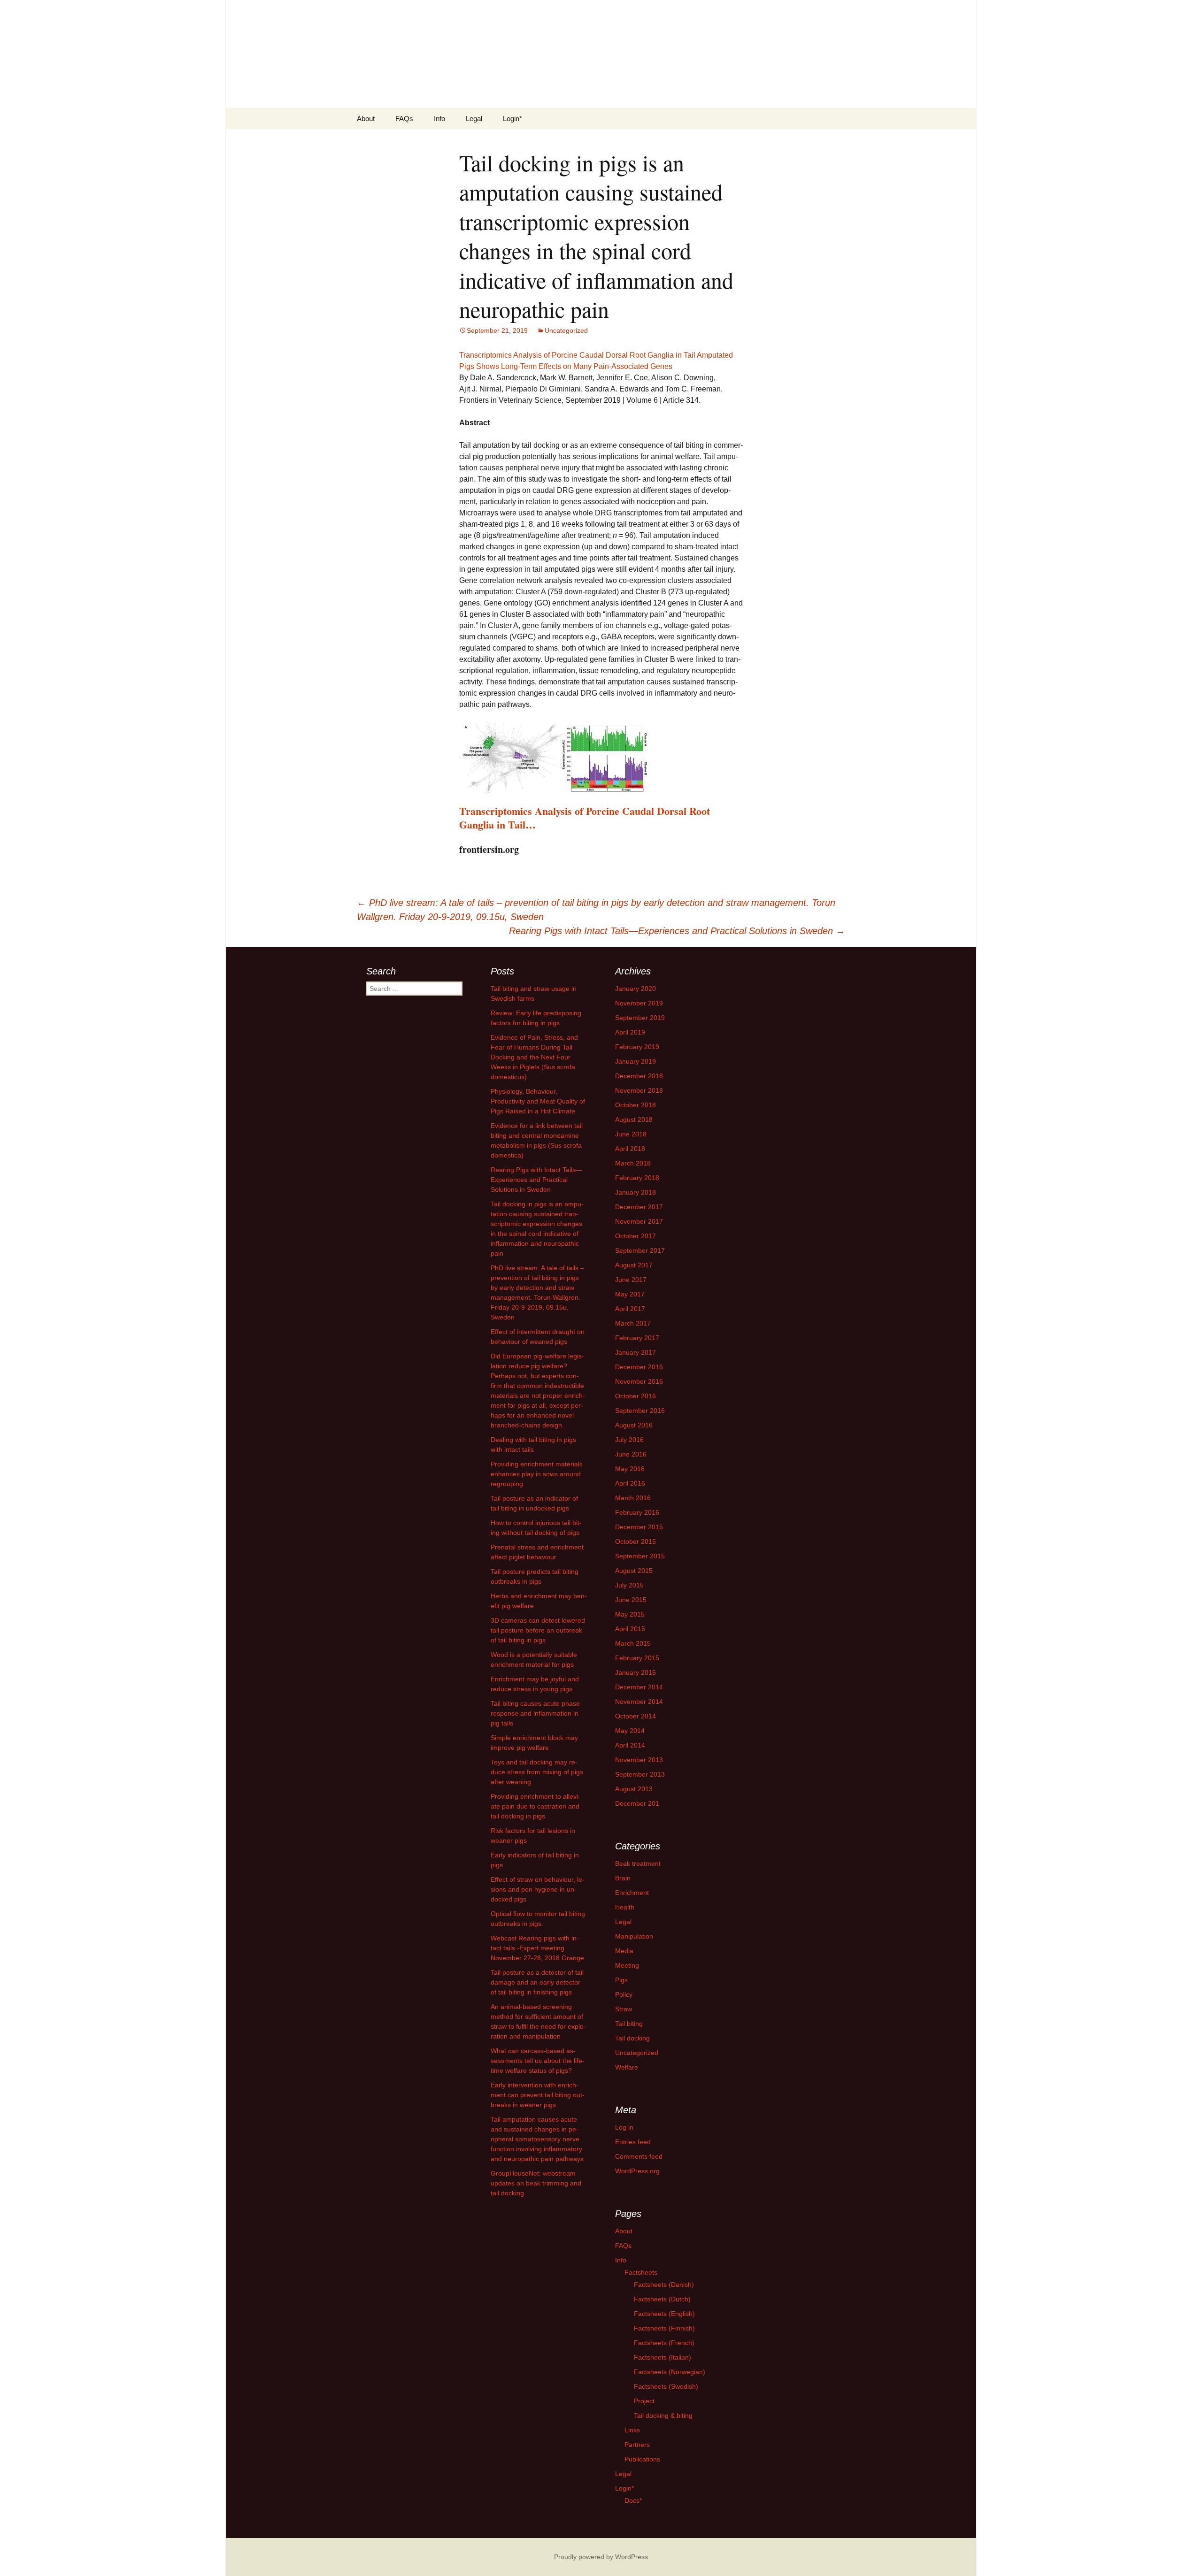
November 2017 (639, 1221)
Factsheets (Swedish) (666, 2386)
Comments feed (639, 2156)
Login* (512, 119)
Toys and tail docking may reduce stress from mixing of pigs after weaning (537, 1772)
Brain (623, 1878)
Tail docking (632, 2038)
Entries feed (633, 2142)
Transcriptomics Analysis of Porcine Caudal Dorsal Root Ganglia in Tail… (585, 818)
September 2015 (640, 1556)
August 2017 (634, 1265)
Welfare (627, 2067)
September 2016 (640, 1411)
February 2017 (637, 1338)
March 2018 (633, 1163)
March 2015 (633, 1643)
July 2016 (629, 1440)
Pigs (621, 1980)
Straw (624, 2009)
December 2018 (639, 1076)
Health (625, 1907)
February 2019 (637, 1047)
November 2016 (639, 1381)
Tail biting (629, 2024)
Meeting (627, 1965)
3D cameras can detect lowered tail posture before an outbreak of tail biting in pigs (538, 1630)
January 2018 (636, 1192)
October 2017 (636, 1236)
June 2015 (631, 1600)
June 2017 (631, 1280)
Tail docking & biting (663, 2415)
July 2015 (629, 1585)
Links (632, 2430)
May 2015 (630, 1614)
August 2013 (634, 1789)
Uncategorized (566, 330)
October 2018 (636, 1105)
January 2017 (636, 1352)
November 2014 (639, 1702)
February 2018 (637, 1178)
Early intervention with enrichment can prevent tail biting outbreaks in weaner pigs (538, 2095)
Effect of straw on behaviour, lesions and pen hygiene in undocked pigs (538, 1889)
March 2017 (633, 1323)
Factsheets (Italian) (663, 2357)
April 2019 (630, 1032)
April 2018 (630, 1149)
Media (624, 1951)
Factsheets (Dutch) (662, 2299)
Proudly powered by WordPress (601, 2557)
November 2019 (639, 1003)
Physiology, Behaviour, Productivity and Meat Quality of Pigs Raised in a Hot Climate (538, 1101)
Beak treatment (638, 1863)
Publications (642, 2459)
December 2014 (639, 1687)
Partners (637, 2445)
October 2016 (636, 1396)
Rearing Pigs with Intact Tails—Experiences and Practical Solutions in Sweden (677, 931)
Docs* (633, 2500)
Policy (624, 1994)
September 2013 (640, 1774)
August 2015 (634, 1571)
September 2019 (640, 1018)
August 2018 (634, 1119)
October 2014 (636, 1716)
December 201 (637, 1803)
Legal (474, 119)
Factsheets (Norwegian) (670, 2372)
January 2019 (636, 1061)
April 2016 (630, 1483)
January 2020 (636, 989)
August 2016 (634, 1425)
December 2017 (639, 1207)
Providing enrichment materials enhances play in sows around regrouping (537, 1474)
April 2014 (630, 1745)
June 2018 (631, 1134)
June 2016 (631, 1454)
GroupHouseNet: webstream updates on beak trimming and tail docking (536, 2183)
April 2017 (630, 1309)
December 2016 (639, 1367)
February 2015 (637, 1658)
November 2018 (639, 1090)
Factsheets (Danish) (664, 2285)
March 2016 (633, 1498)
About (366, 119)
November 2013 (639, 1760)
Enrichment (632, 1893)
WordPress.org (637, 2171)
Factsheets (641, 2272)
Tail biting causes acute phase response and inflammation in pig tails (535, 1713)
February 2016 (637, 1512)
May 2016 (630, 1469)
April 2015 (630, 1629)
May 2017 (630, 1294)
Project (644, 2401)
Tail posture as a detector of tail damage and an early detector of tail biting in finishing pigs (537, 1982)
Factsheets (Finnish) (664, 2328)
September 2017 (640, 1250)
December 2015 (639, 1527)
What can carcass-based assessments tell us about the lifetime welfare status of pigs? (538, 2061)
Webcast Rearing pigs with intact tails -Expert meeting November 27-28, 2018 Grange (537, 1948)
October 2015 (636, 1541)
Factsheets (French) (664, 2343)
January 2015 (636, 1672)
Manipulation (634, 1936)
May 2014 (630, 1731)
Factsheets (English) (664, 2314)
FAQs (404, 119)
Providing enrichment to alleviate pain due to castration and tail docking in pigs (536, 1806)
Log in (624, 2127)
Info (439, 119)
